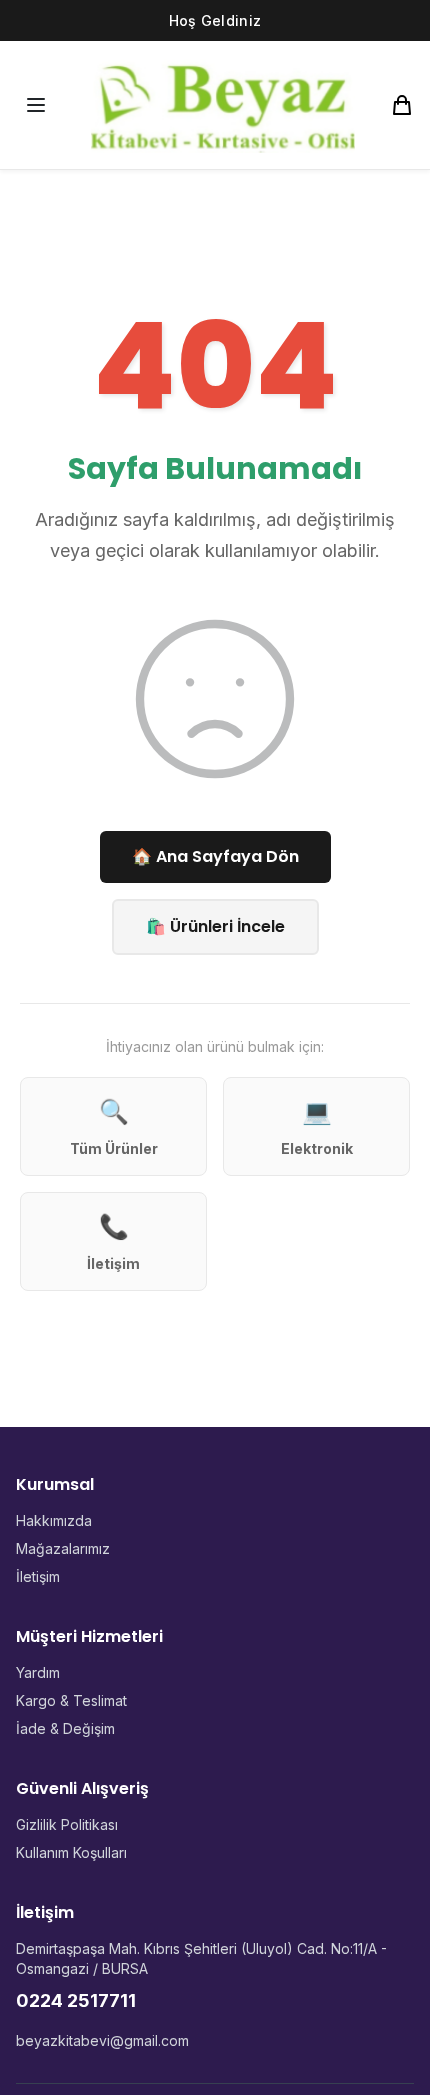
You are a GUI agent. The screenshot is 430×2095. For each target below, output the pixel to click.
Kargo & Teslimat (71, 1700)
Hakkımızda (54, 1520)
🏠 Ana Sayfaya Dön (215, 856)
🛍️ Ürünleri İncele (215, 926)
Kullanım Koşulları (71, 1852)
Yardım (38, 1672)
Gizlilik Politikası (67, 1824)
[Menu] (36, 105)
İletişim (38, 1576)
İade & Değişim (65, 1728)
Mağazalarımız (63, 1548)
